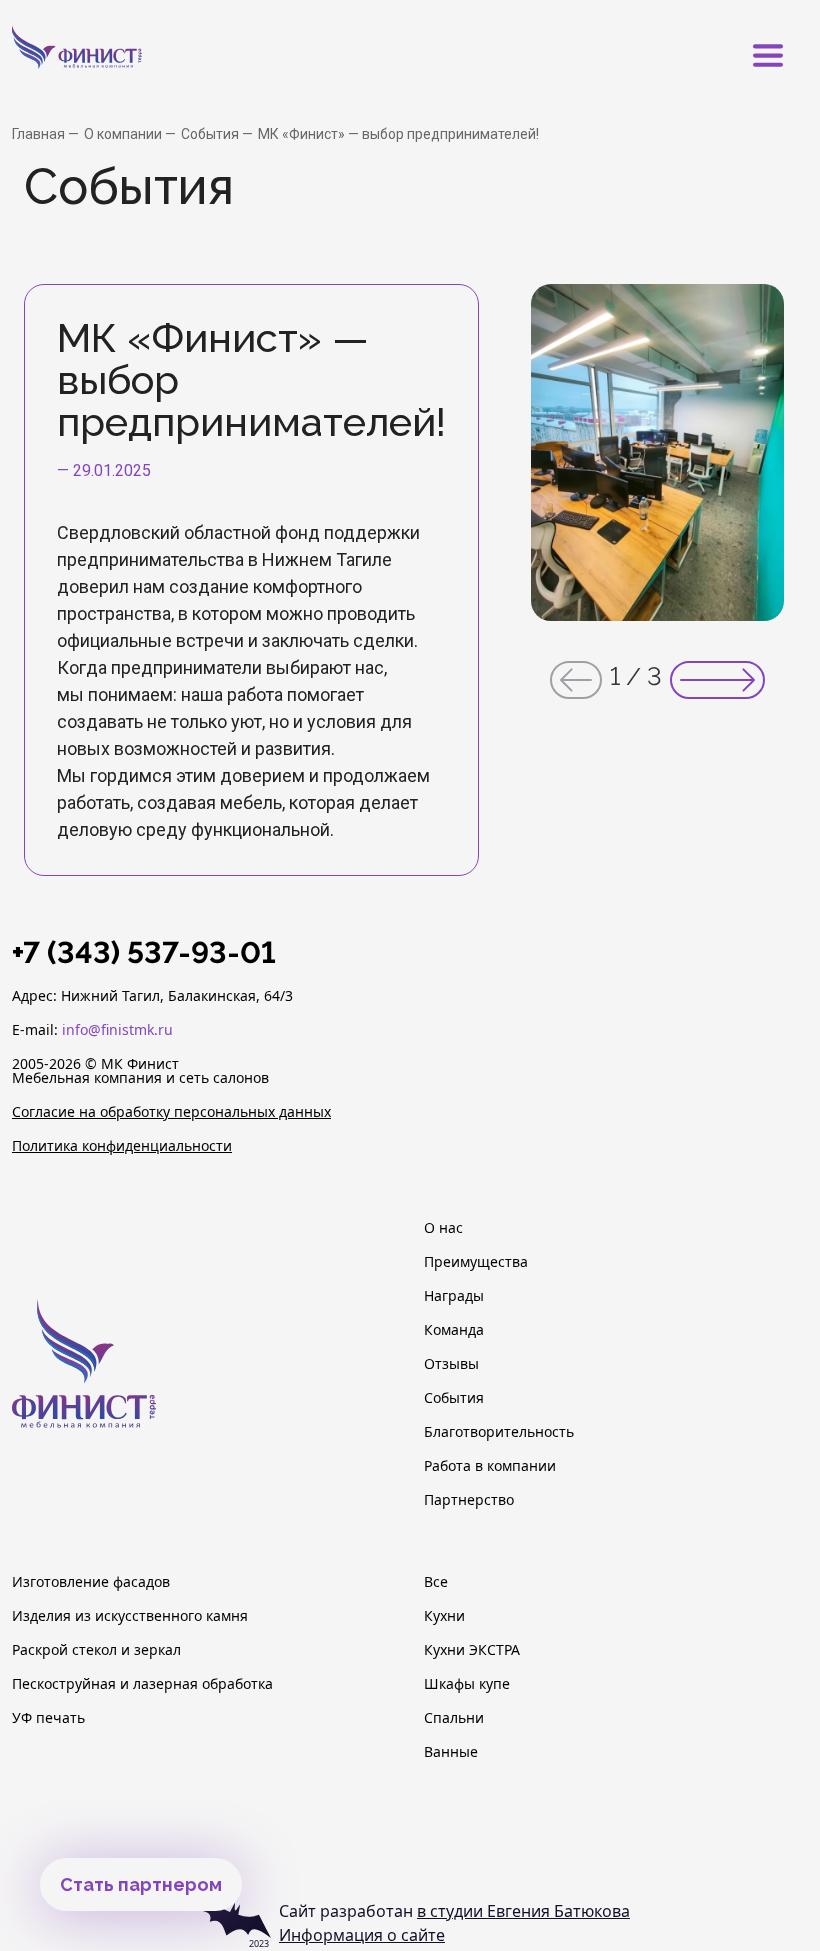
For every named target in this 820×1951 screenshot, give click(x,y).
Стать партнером (141, 1884)
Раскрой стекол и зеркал (96, 1650)
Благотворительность (499, 1432)
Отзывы (451, 1364)
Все (436, 1582)
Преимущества (476, 1262)
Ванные (451, 1752)
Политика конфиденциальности (122, 1146)
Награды (454, 1296)
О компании (124, 134)
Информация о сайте (362, 1935)
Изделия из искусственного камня (130, 1616)
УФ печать (48, 1718)
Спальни (454, 1718)
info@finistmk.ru (117, 1029)
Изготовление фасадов (91, 1582)
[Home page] (107, 55)
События (211, 134)
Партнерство (469, 1500)
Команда (454, 1330)
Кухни (444, 1616)
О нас (443, 1228)
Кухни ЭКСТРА (472, 1650)
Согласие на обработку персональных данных (171, 1112)
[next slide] (717, 680)
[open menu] (768, 56)
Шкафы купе (467, 1684)
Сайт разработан (454, 1911)
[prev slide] (576, 680)
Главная (40, 134)
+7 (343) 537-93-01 (144, 952)
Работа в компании (490, 1466)
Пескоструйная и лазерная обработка (142, 1684)
